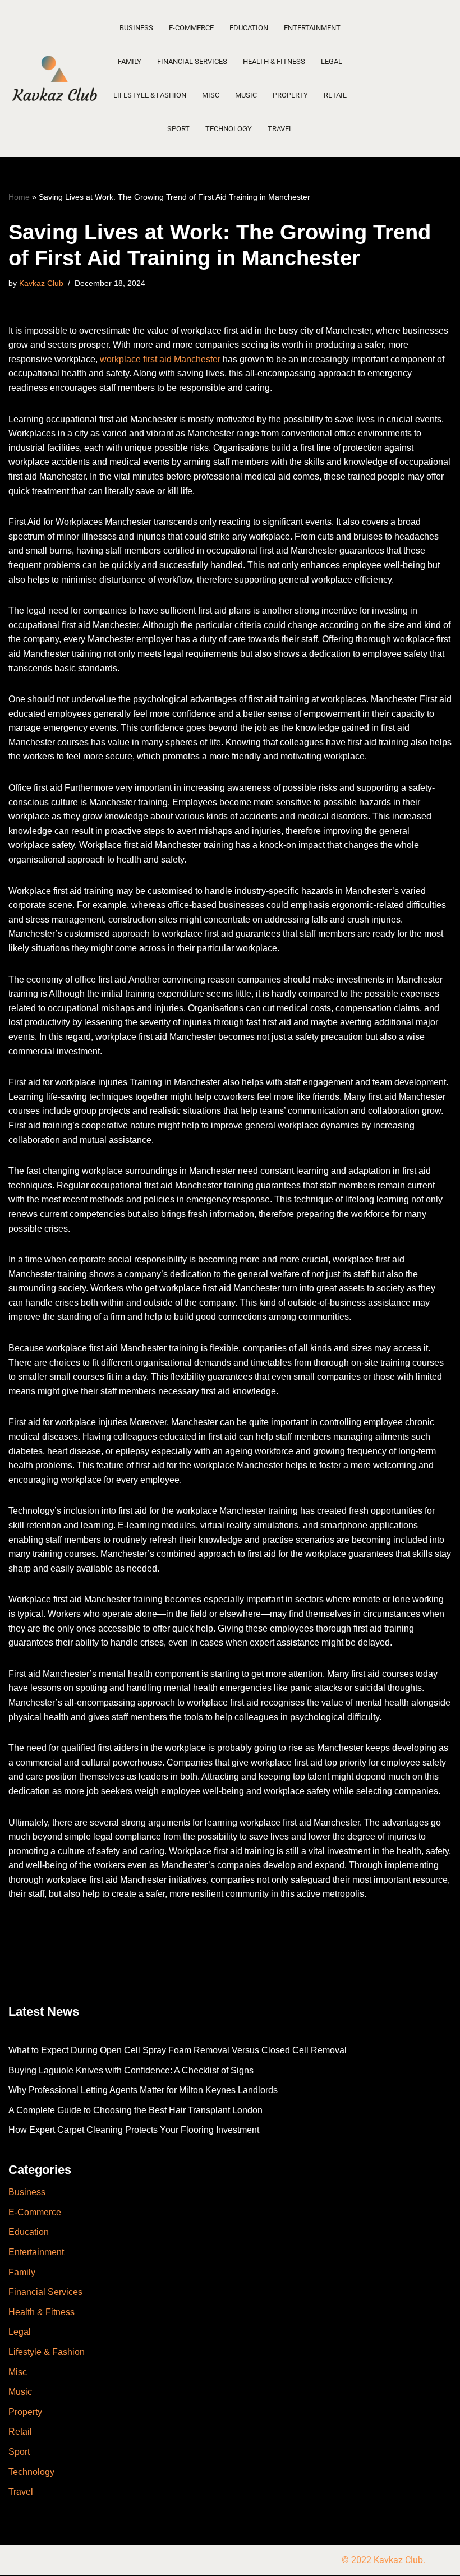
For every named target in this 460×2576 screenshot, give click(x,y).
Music (246, 95)
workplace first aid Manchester (160, 359)
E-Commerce (191, 28)
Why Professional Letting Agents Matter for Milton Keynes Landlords (143, 2090)
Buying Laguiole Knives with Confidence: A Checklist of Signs (131, 2070)
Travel (280, 129)
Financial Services (192, 61)
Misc (211, 95)
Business (136, 28)
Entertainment (312, 28)
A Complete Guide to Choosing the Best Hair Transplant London (135, 2110)
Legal (332, 61)
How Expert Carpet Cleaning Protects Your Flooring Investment (134, 2130)
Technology (229, 129)
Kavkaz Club (41, 283)
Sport (178, 129)
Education (249, 28)
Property (290, 95)
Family (130, 61)
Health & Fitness (274, 61)
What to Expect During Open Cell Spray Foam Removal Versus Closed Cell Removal (178, 2050)
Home (19, 197)
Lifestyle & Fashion (150, 95)
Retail (335, 95)
